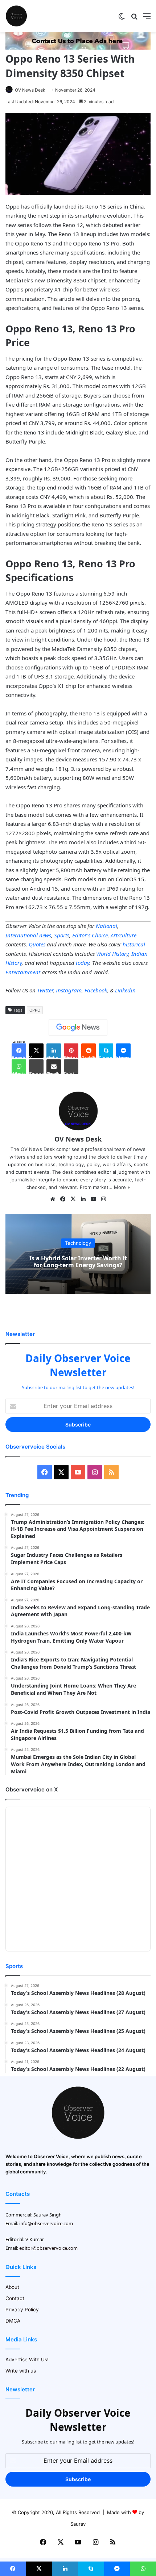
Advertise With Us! (27, 2359)
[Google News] (78, 1028)
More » (122, 1187)
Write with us (21, 2371)
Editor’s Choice (90, 935)
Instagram (69, 990)
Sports (62, 935)
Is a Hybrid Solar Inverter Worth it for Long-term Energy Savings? (78, 1262)
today (83, 963)
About (12, 2287)
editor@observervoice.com (48, 2248)
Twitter (45, 990)
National (106, 926)
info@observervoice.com (46, 2223)
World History (112, 954)
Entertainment (23, 972)
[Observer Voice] (16, 16)
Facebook (96, 990)
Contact (15, 2298)
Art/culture (124, 935)
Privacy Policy (22, 2310)
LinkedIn (125, 990)
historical (134, 944)
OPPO (35, 1010)
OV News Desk (30, 90)
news (45, 935)
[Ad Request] (78, 48)
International (22, 935)
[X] (73, 1199)
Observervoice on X (32, 1789)
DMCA (13, 2321)
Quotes (37, 944)
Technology (78, 1243)
